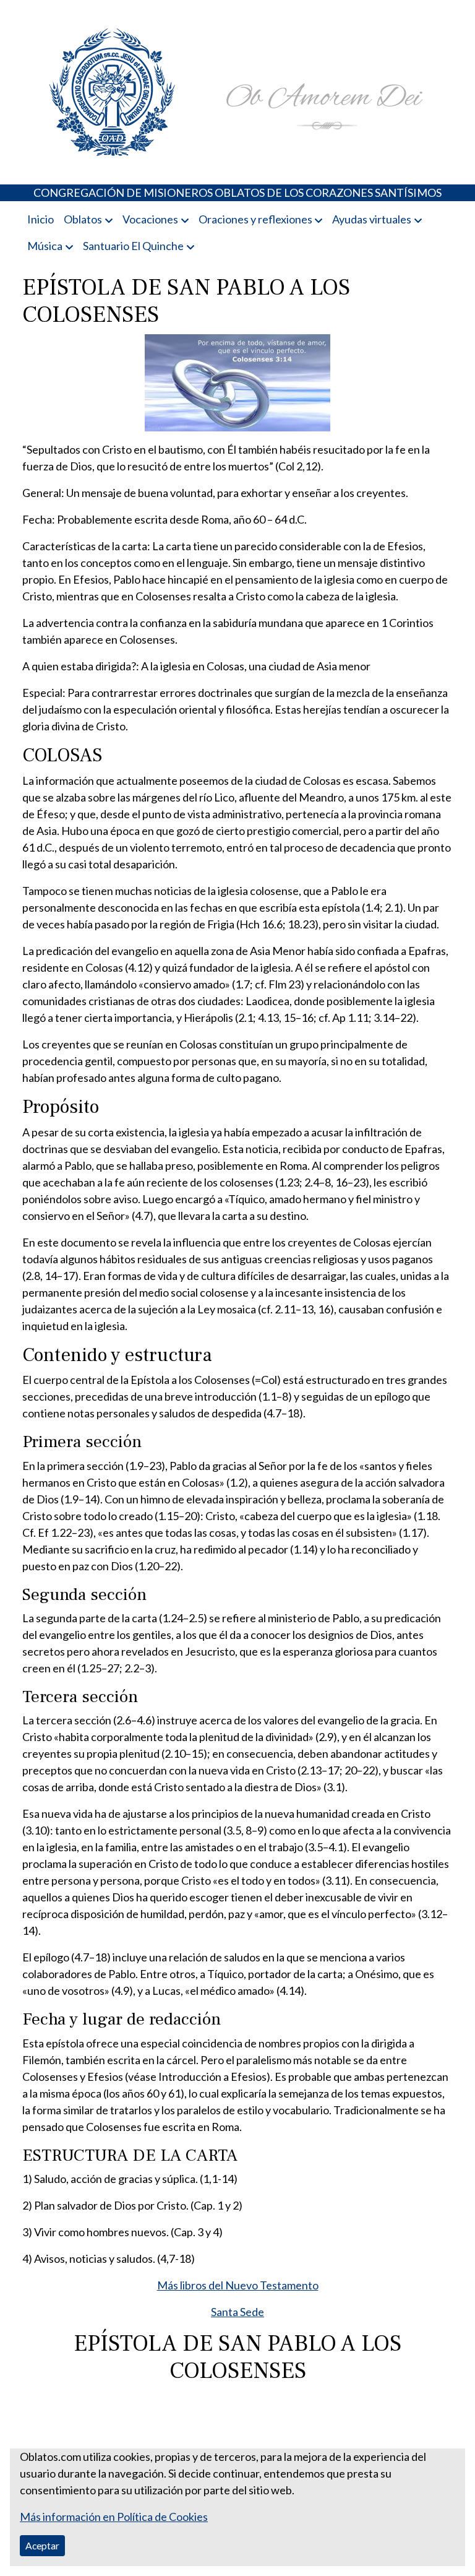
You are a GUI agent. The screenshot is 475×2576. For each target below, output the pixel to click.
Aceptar (42, 2545)
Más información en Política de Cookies (114, 2517)
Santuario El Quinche (133, 246)
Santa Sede (237, 2312)
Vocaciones (150, 219)
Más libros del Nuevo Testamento (238, 2285)
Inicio (41, 219)
